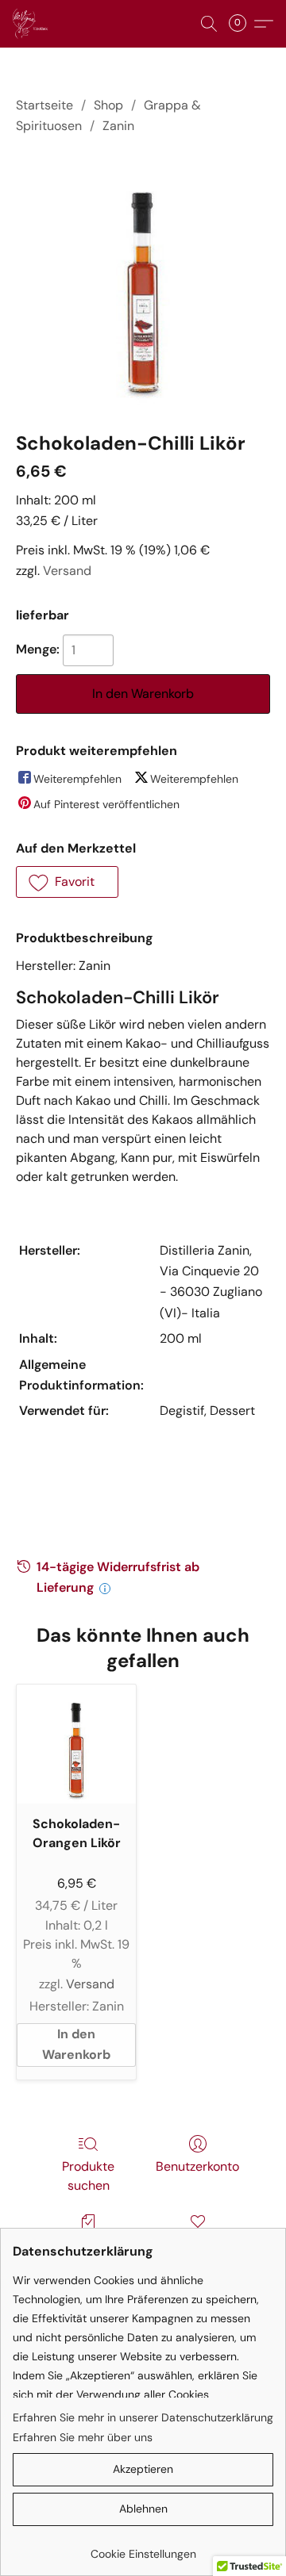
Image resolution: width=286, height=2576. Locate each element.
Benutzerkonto (197, 2166)
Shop (108, 105)
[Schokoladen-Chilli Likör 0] (143, 280)
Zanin (118, 126)
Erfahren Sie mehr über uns (83, 2437)
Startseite (44, 105)
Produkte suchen (88, 2176)
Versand (67, 571)
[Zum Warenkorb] (242, 24)
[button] (31, 24)
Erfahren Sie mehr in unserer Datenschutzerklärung (143, 2417)
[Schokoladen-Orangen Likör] (76, 1744)
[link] (143, 2548)
